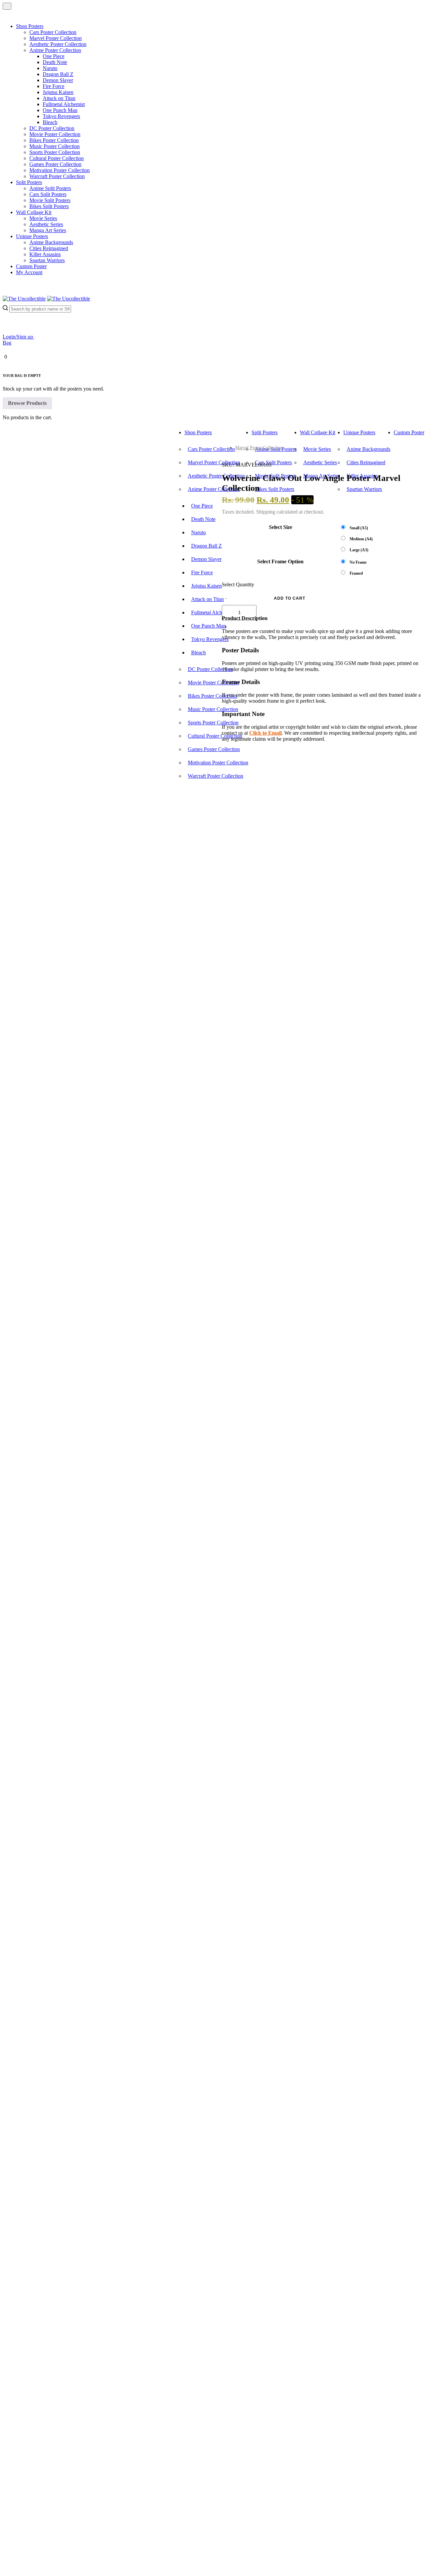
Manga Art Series (48, 230)
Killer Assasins (45, 254)
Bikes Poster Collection (54, 140)
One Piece (54, 56)
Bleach (50, 122)
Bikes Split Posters (49, 206)
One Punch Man (60, 110)
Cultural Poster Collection (57, 158)
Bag (7, 343)
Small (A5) (359, 528)
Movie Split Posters (50, 200)
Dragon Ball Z (58, 74)
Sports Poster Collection (55, 152)
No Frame (358, 562)
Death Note (55, 62)
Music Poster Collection (55, 146)
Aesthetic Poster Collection (58, 44)
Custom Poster (31, 266)
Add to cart (290, 598)
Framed (356, 573)
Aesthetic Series (46, 224)
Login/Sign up (19, 337)
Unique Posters (32, 236)
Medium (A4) (361, 539)
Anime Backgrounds (51, 242)
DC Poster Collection (52, 128)
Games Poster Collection (55, 164)
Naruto (50, 68)
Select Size (281, 527)
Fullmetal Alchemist (64, 104)
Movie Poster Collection (55, 134)
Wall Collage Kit (34, 212)
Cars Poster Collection (53, 32)
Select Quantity (238, 584)
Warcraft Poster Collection (57, 176)
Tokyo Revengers (61, 116)
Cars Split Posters (48, 194)
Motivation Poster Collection (60, 170)
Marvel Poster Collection (56, 38)
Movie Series (43, 218)
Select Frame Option (280, 561)
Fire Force (54, 86)
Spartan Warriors (47, 260)
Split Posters (29, 182)
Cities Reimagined (49, 248)
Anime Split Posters (50, 188)
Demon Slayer (58, 80)
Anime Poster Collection (55, 50)
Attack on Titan (59, 98)
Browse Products (27, 403)
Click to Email (265, 733)
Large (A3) (359, 550)
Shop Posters (30, 26)
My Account (29, 272)
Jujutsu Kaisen (58, 92)
